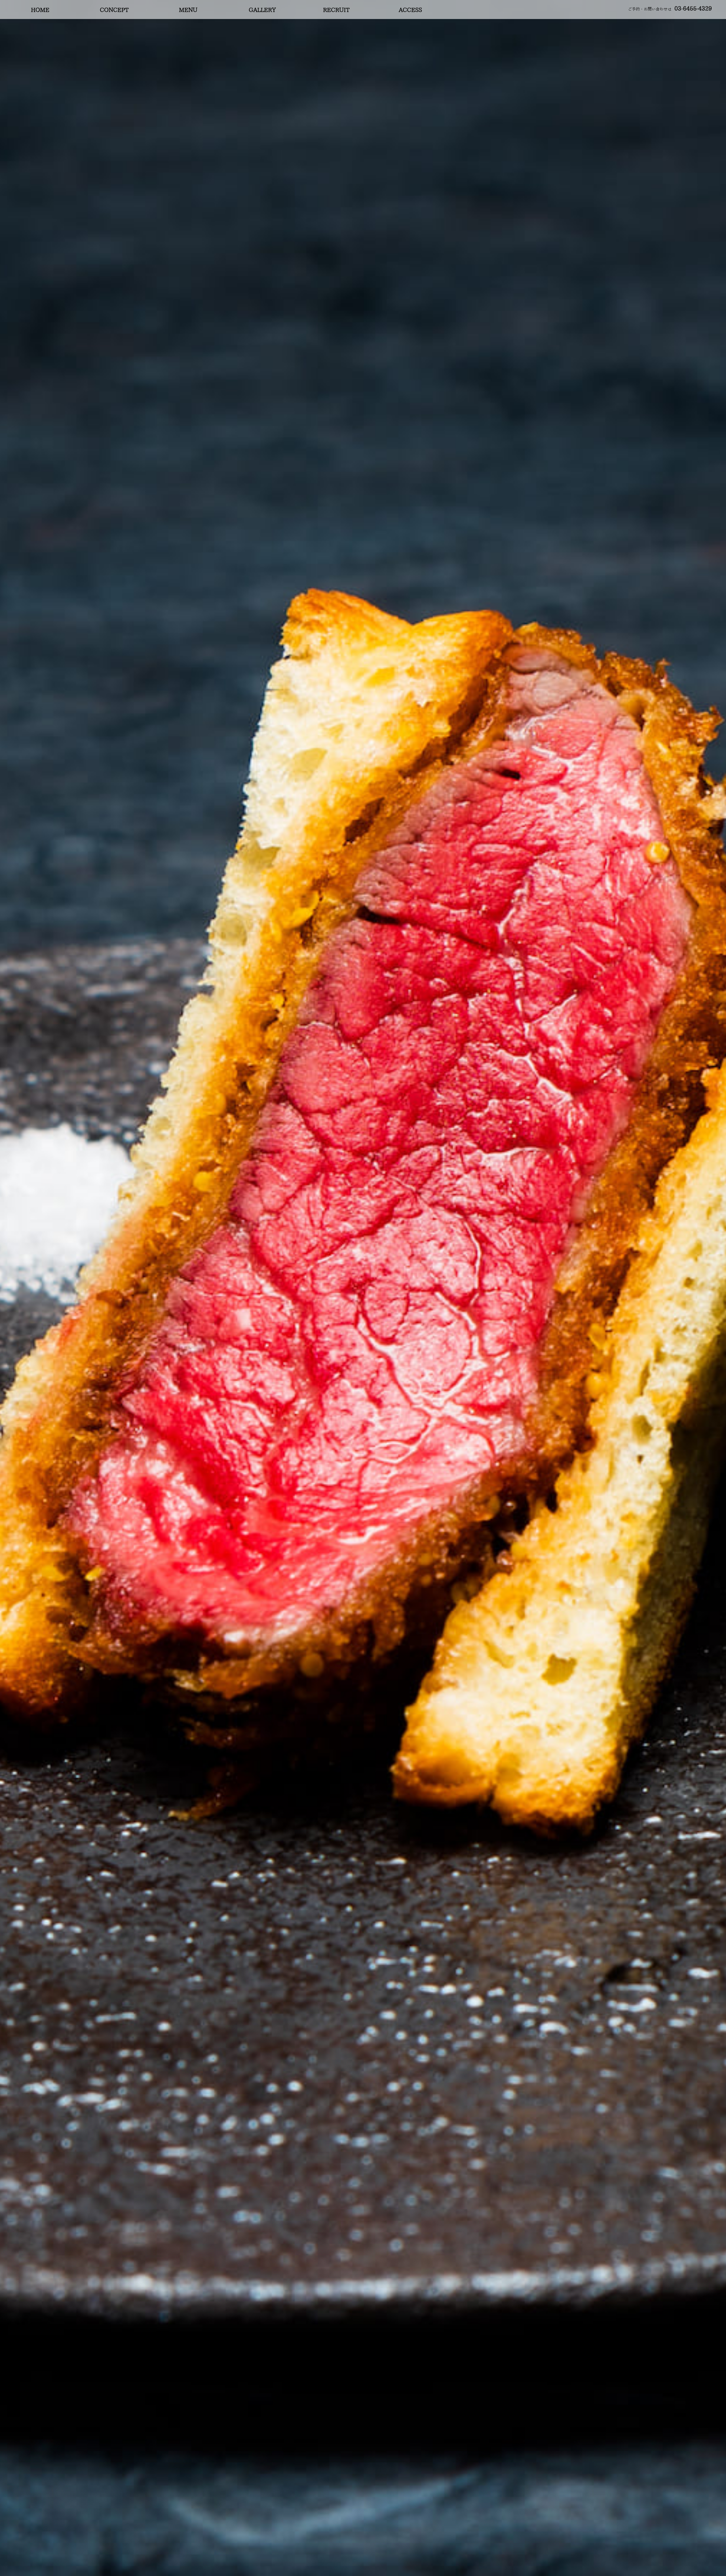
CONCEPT (114, 10)
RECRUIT (336, 10)
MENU (188, 10)
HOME (40, 10)
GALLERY (262, 10)
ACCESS (410, 10)
